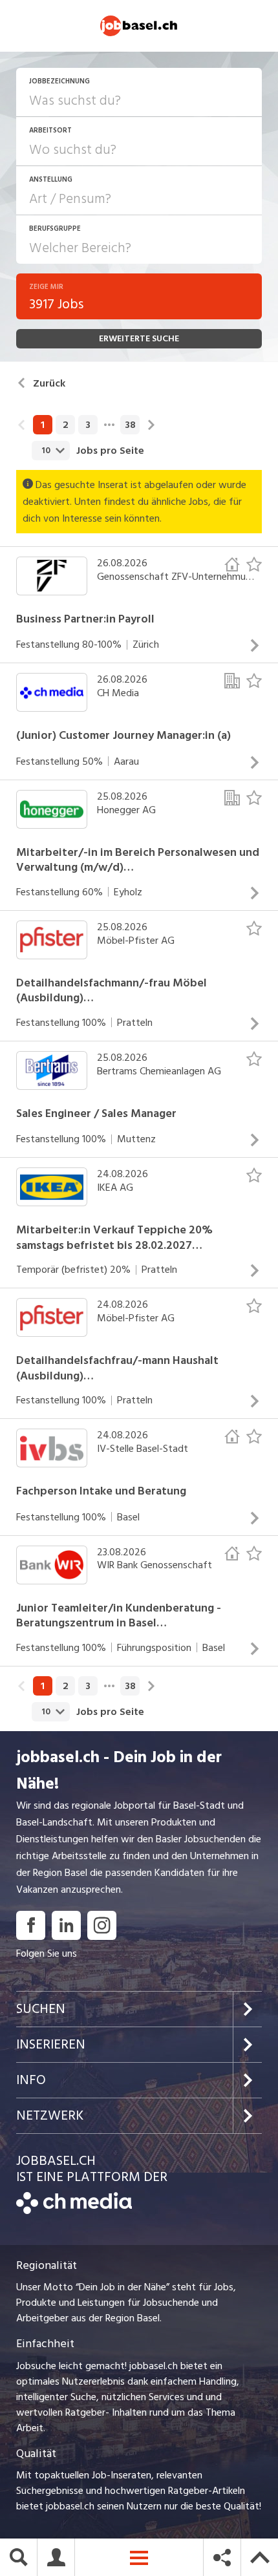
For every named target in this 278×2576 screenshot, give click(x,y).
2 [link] (66, 425)
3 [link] (88, 425)
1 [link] (43, 425)
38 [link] (130, 425)
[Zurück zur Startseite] (74, 2211)
